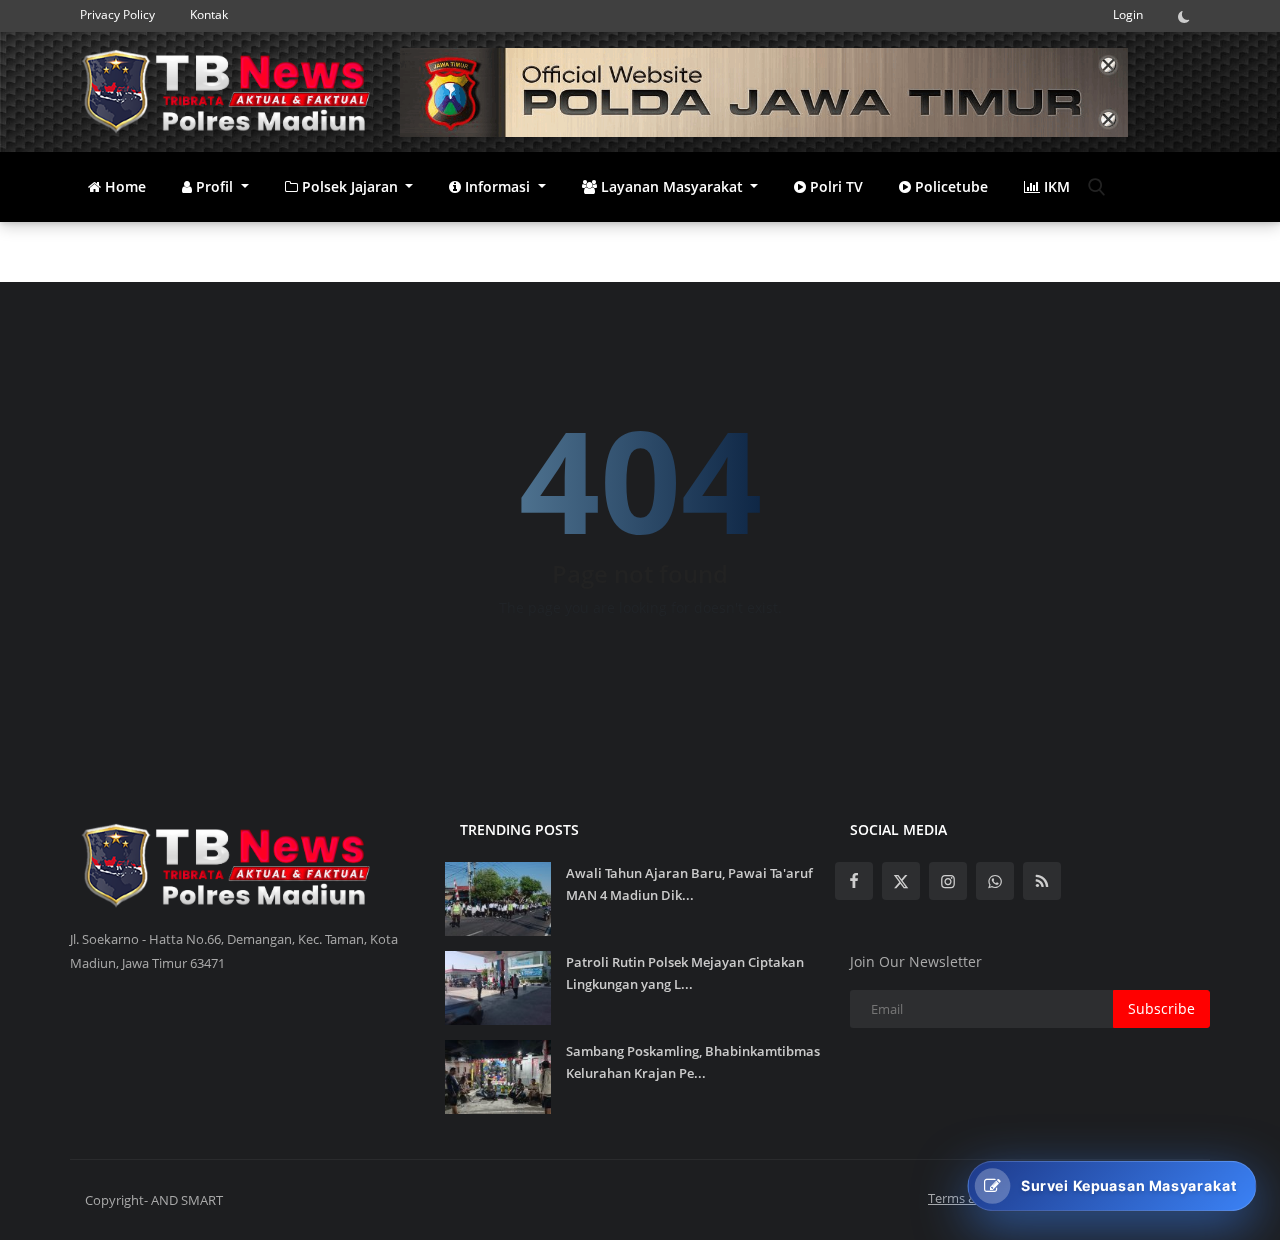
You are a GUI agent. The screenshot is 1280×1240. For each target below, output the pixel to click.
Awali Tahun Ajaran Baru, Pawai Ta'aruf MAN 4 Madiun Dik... (689, 884)
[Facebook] (854, 881)
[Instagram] (948, 881)
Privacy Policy (117, 14)
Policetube (949, 186)
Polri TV (834, 186)
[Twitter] (901, 881)
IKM (1055, 186)
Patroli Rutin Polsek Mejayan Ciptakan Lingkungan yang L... (685, 973)
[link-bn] (764, 92)
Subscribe (1161, 1008)
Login (1128, 14)
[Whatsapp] (995, 881)
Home (123, 186)
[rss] (1042, 881)
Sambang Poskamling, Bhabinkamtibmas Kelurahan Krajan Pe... (693, 1062)
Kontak (209, 14)
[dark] (1189, 16)
